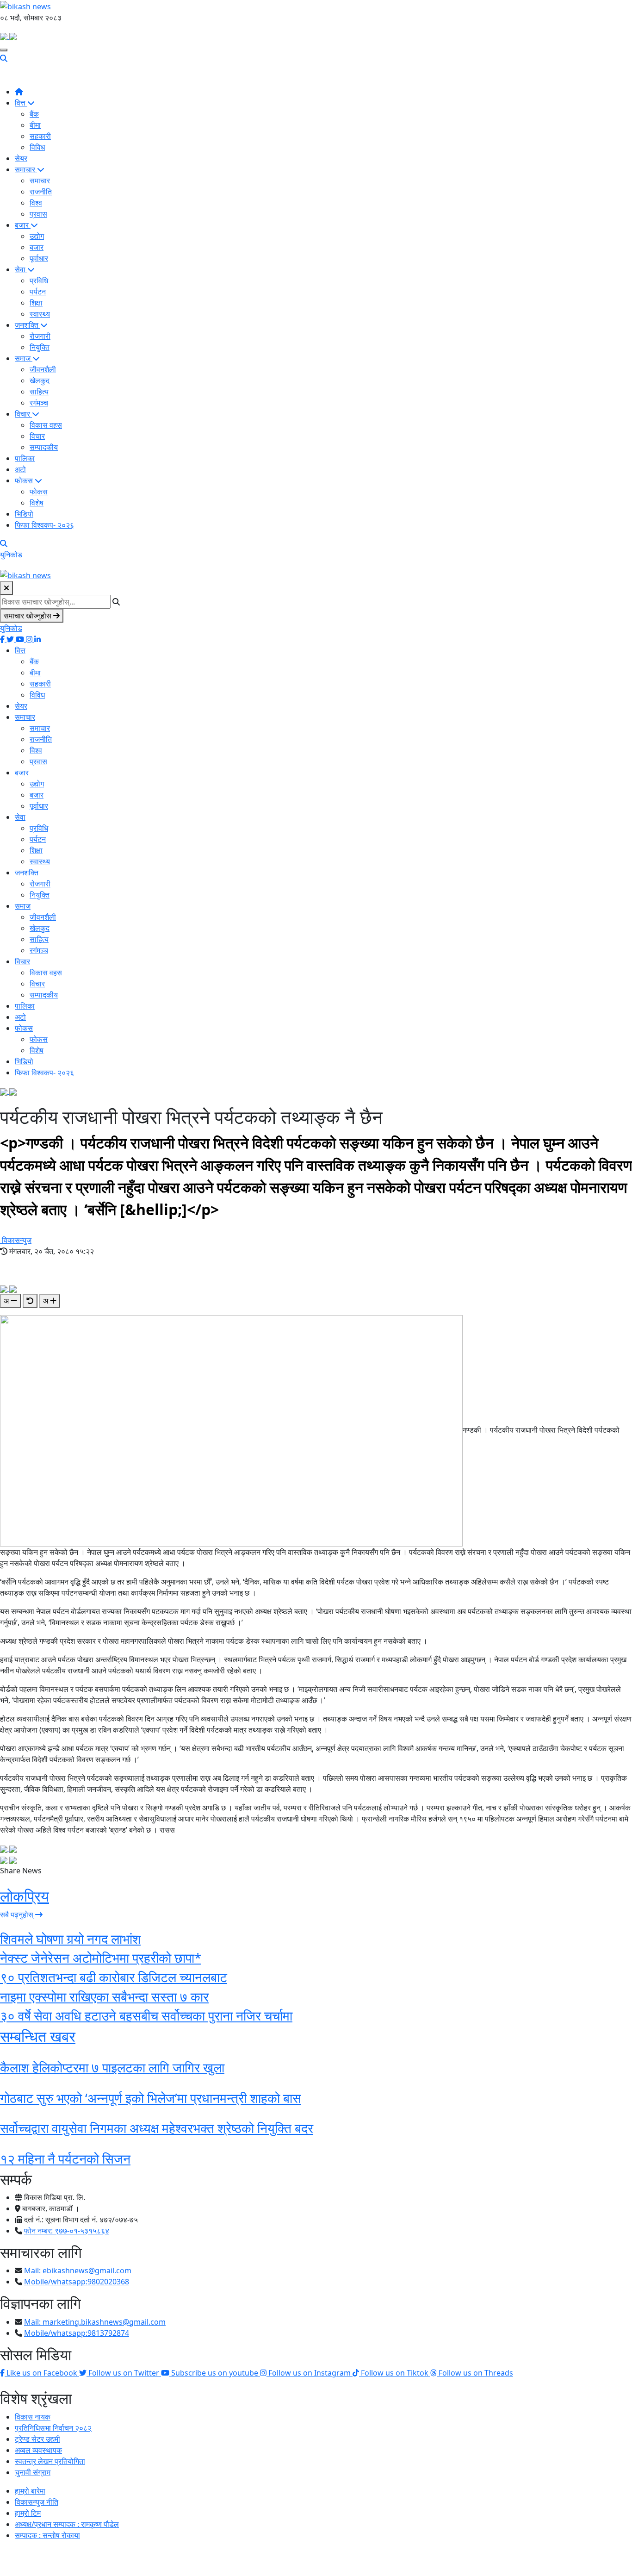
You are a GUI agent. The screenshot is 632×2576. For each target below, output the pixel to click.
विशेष (37, 503)
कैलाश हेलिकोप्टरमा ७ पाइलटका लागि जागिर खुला (112, 2067)
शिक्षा (36, 303)
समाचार (26, 169)
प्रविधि (39, 281)
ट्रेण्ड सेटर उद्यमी (37, 2439)
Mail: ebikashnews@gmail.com (78, 2270)
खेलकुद (40, 380)
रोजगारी (40, 336)
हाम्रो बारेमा (30, 2491)
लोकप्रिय (25, 1896)
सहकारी (40, 136)
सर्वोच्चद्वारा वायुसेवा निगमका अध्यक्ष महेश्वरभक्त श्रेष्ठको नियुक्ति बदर (157, 2128)
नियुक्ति (40, 347)
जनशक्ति (28, 325)
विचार (23, 414)
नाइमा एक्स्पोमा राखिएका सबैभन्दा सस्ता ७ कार (104, 1996)
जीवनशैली (43, 369)
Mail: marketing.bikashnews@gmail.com (95, 2322)
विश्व (36, 203)
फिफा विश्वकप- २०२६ (44, 525)
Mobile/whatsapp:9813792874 (77, 2333)
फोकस (25, 480)
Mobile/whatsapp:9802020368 (77, 2282)
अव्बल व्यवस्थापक (38, 2450)
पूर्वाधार (39, 258)
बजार (23, 225)
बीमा (35, 125)
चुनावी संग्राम (33, 2472)
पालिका (25, 458)
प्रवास (38, 214)
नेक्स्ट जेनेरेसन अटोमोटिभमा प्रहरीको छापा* (101, 1958)
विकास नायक (33, 2417)
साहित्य (39, 392)
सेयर (21, 158)
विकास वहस (46, 425)
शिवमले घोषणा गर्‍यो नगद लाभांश (70, 1939)
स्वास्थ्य (40, 314)
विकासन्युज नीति (37, 2502)
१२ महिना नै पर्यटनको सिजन (65, 2158)
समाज (24, 358)
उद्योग (37, 236)
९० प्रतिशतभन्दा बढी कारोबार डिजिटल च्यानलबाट (114, 1977)
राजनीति (41, 192)
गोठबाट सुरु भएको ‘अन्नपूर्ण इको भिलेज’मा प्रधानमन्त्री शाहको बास (151, 2098)
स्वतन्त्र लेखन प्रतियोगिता (50, 2461)
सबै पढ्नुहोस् (18, 1915)
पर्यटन (38, 292)
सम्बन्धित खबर (38, 2036)
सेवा (21, 269)
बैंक (34, 114)
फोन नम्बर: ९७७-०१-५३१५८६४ (67, 2231)
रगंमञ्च (39, 403)
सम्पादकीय (44, 447)
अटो (20, 469)
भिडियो (24, 514)
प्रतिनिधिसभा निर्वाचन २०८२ (53, 2428)
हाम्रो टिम (28, 2513)
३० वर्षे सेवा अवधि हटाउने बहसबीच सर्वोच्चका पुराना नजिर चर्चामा (146, 2015)
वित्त (21, 103)
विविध (37, 147)
